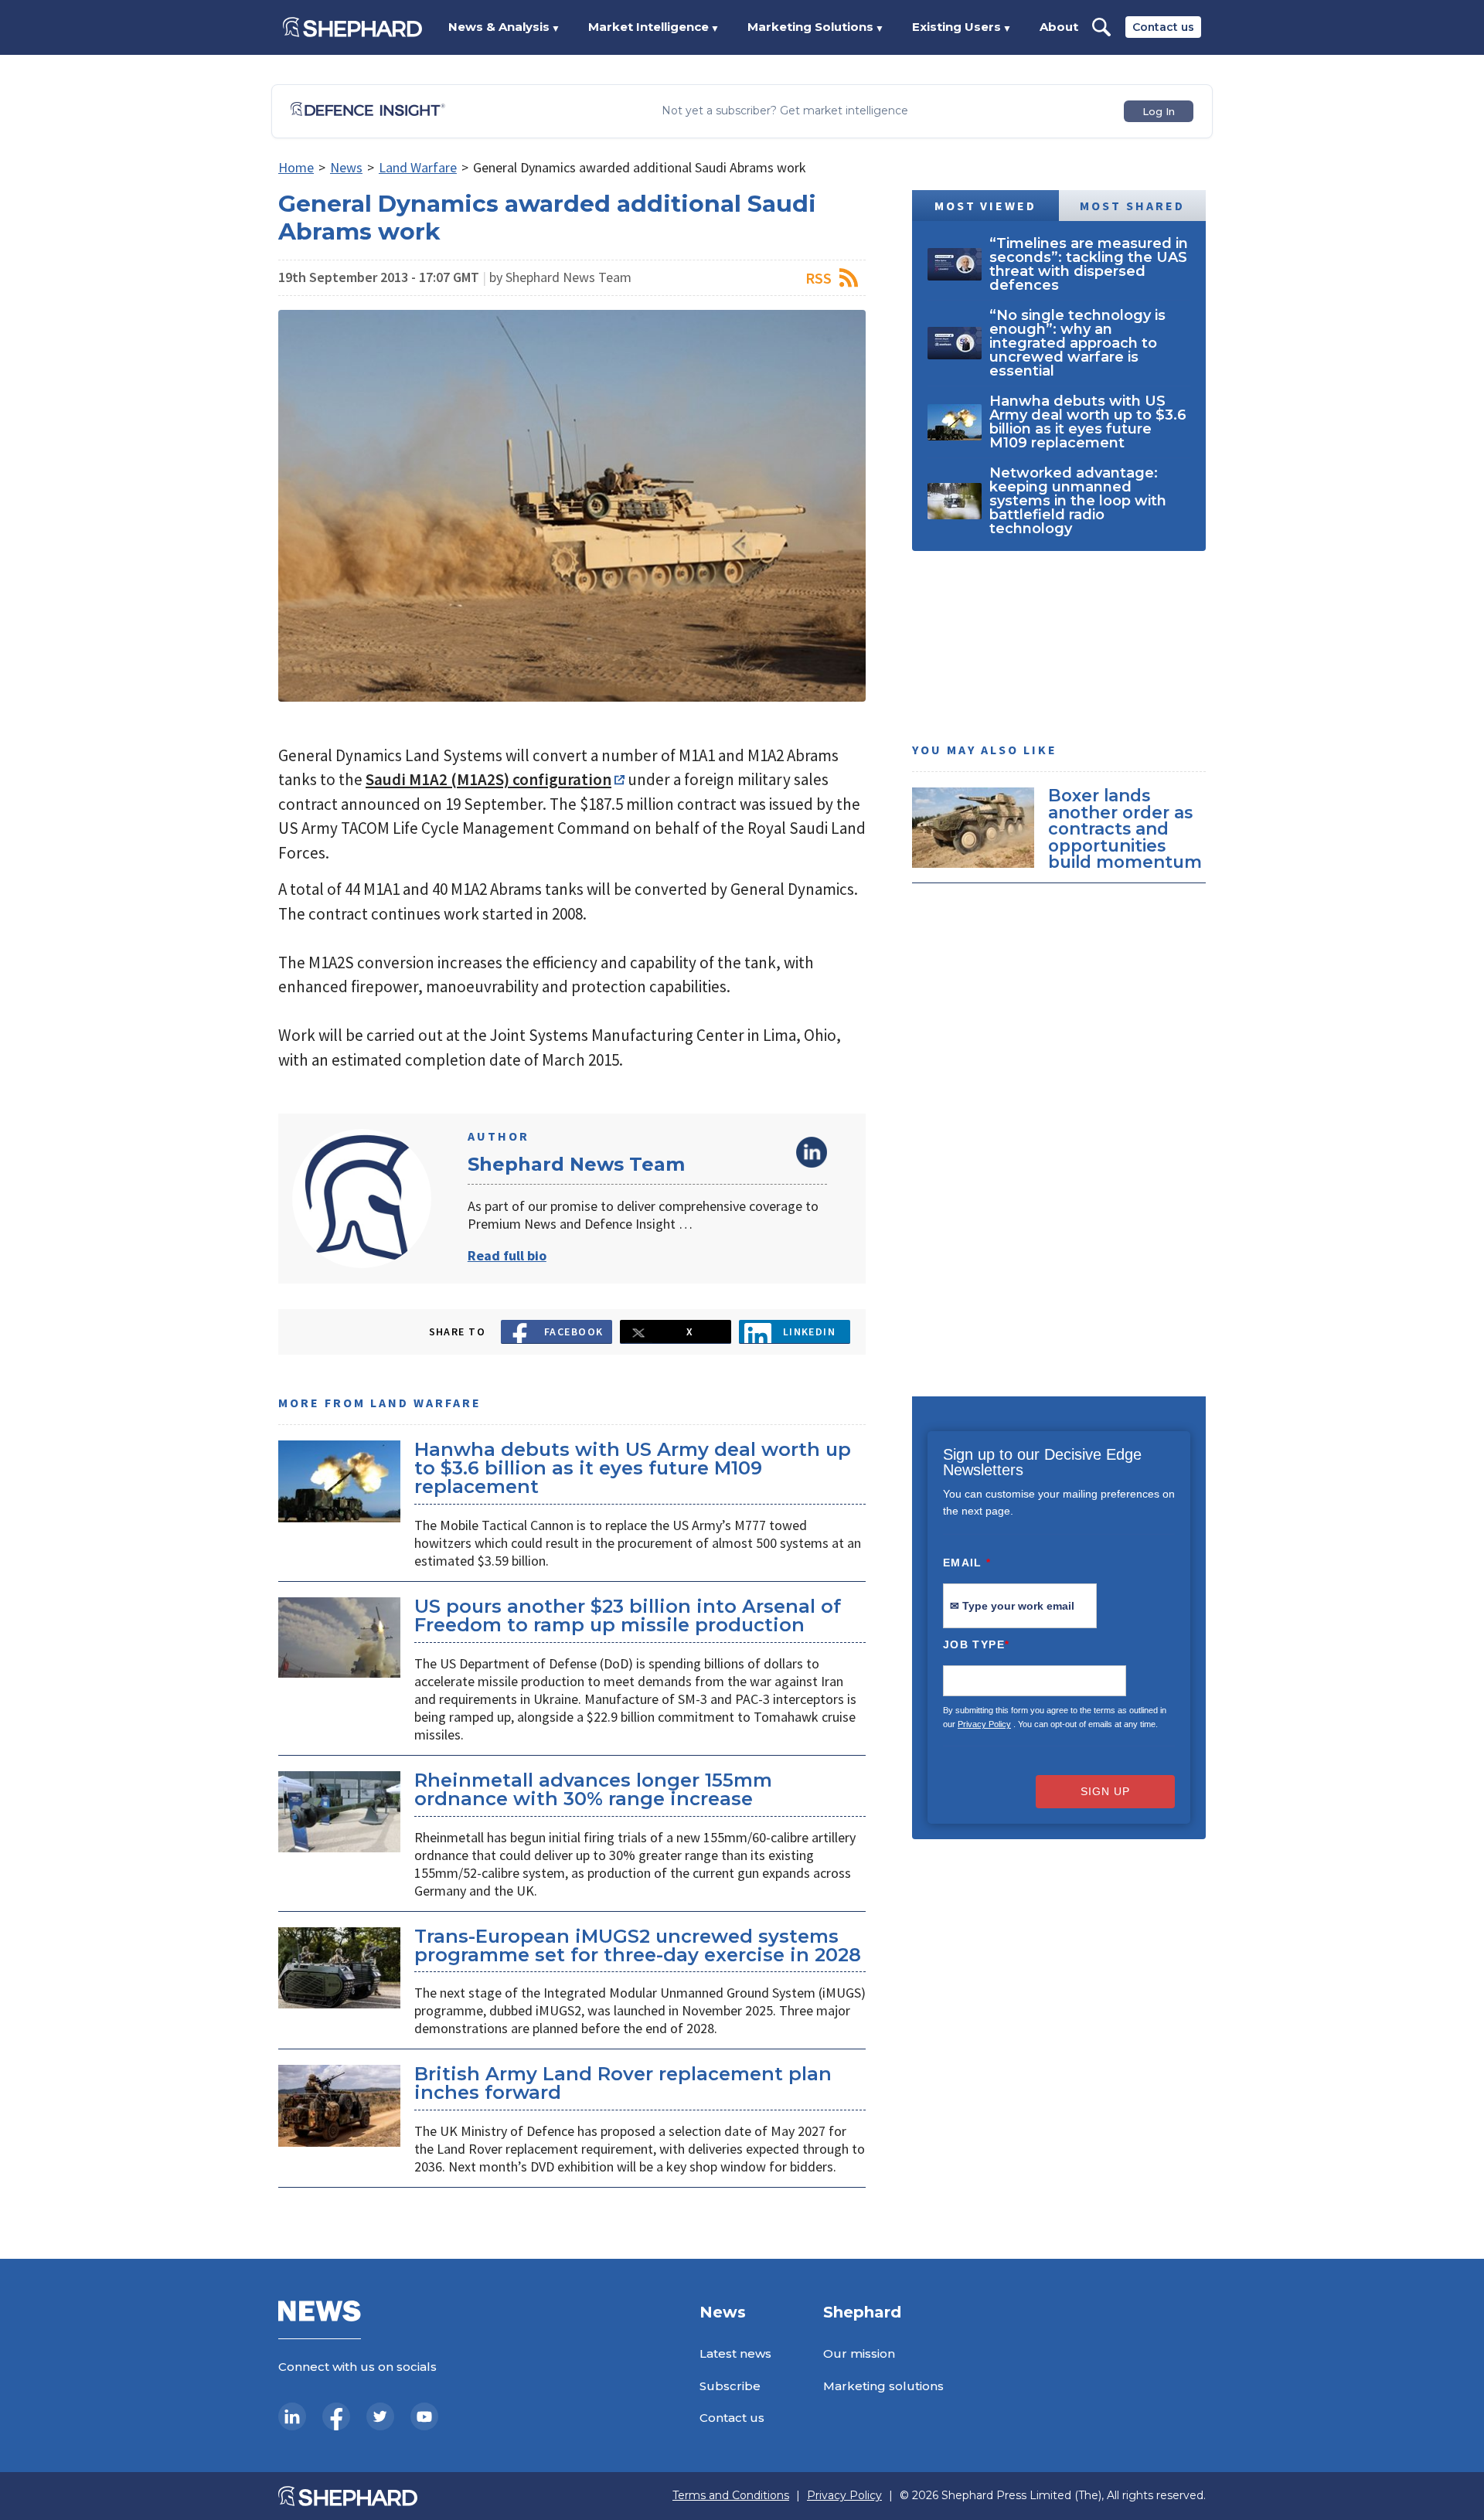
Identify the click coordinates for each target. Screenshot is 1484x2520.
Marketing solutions (883, 2386)
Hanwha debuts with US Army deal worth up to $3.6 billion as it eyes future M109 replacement (633, 1468)
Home (296, 167)
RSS (819, 278)
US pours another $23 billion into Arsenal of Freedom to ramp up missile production (628, 1615)
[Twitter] (380, 2416)
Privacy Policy (984, 1724)
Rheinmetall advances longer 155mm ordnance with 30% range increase (593, 1789)
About (1059, 27)
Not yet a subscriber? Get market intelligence (785, 111)
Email (967, 1563)
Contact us (1163, 27)
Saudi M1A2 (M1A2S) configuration (488, 779)
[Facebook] (336, 2416)
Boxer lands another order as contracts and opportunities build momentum (1125, 828)
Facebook (574, 1331)
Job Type (976, 1644)
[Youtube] (424, 2416)
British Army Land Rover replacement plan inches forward (623, 2083)
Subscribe (730, 2386)
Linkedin (810, 1331)
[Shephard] (352, 27)
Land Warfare (418, 167)
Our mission (859, 2353)
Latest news (735, 2353)
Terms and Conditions (731, 2496)
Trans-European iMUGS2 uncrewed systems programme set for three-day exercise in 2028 (638, 1945)
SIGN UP (1105, 1791)
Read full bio (507, 1255)
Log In (1159, 111)
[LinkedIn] (292, 2416)
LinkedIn (812, 1152)
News (346, 167)
